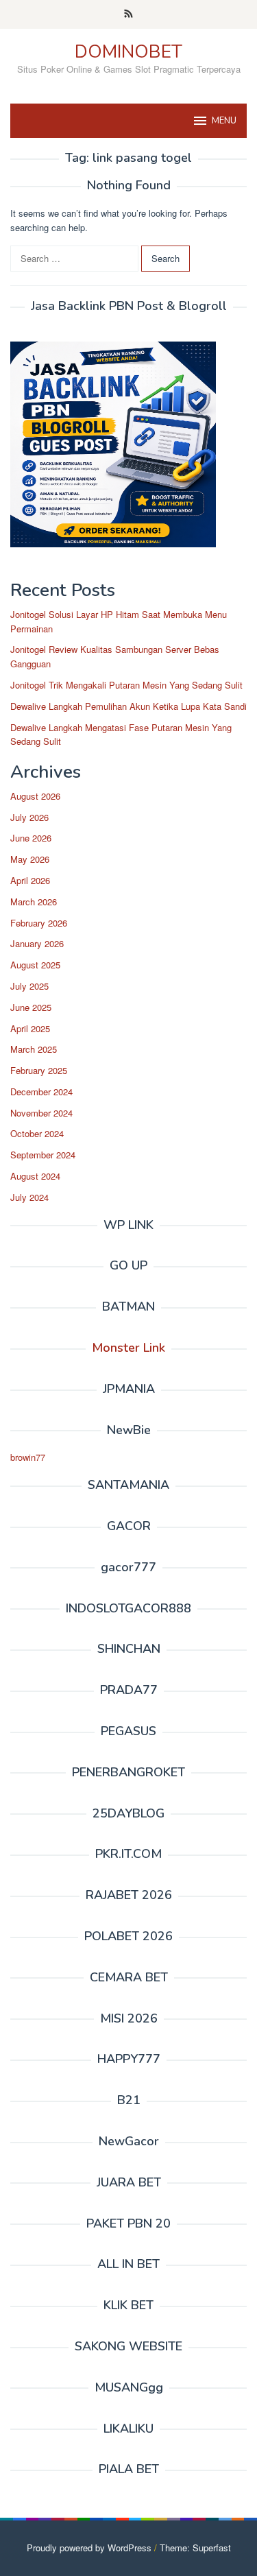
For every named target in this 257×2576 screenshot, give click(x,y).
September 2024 (43, 1155)
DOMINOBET (128, 52)
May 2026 (30, 859)
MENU (224, 121)
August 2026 (35, 796)
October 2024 (37, 1133)
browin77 (28, 1457)
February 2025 (39, 1070)
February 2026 (39, 923)
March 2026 (34, 902)
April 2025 (30, 1028)
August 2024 (35, 1176)
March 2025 (34, 1049)
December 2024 (41, 1092)
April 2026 (30, 880)
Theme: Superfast (195, 2548)
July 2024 (29, 1197)
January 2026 (37, 943)
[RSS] (128, 14)
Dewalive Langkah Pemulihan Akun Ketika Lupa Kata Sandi (128, 706)
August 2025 (35, 965)
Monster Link (128, 1348)
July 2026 (29, 817)
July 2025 (29, 986)
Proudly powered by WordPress (89, 2548)
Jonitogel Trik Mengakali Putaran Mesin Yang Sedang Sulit (126, 685)
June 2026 (31, 838)
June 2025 (31, 1007)
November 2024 (41, 1113)
